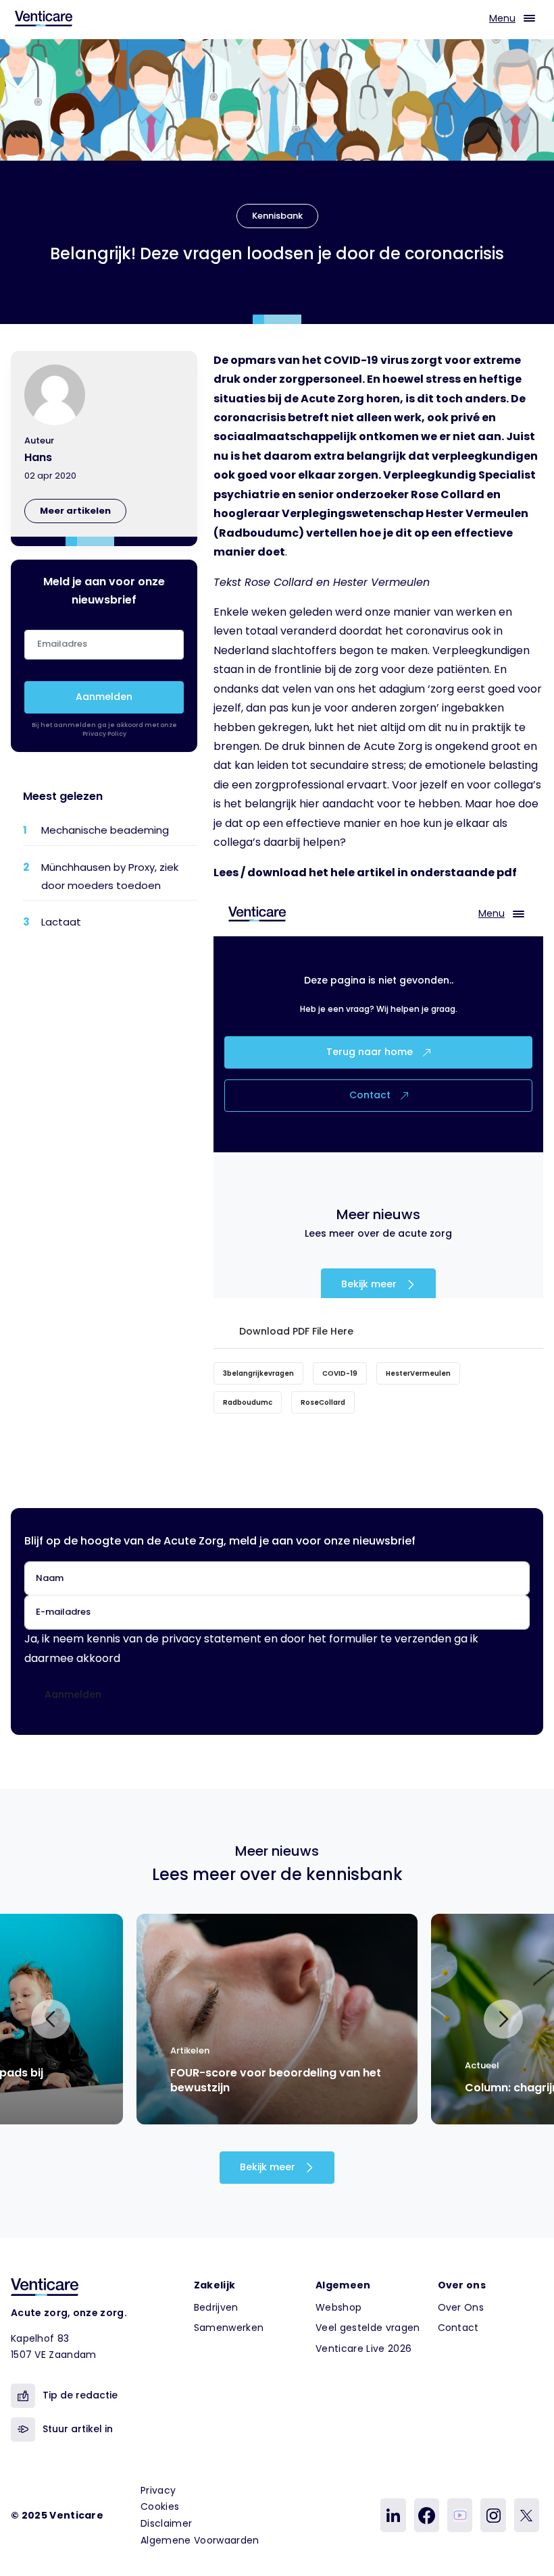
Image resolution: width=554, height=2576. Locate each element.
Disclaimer (166, 2523)
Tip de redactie (80, 2395)
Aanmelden (104, 697)
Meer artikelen (75, 511)
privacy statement (211, 1639)
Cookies (160, 2506)
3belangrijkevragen (258, 1373)
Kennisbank (277, 216)
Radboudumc (248, 1402)
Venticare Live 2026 (363, 2349)
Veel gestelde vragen (368, 2328)
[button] (51, 2019)
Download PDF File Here (294, 1331)
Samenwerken (229, 2328)
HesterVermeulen (418, 1373)
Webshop (338, 2307)
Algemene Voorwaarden (200, 2540)
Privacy (158, 2490)
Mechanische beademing (105, 830)
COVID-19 (340, 1373)
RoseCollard (323, 1402)
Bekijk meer (269, 2167)
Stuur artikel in (78, 2429)
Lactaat (61, 922)
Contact (458, 2328)
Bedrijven (216, 2307)
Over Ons (461, 2307)
